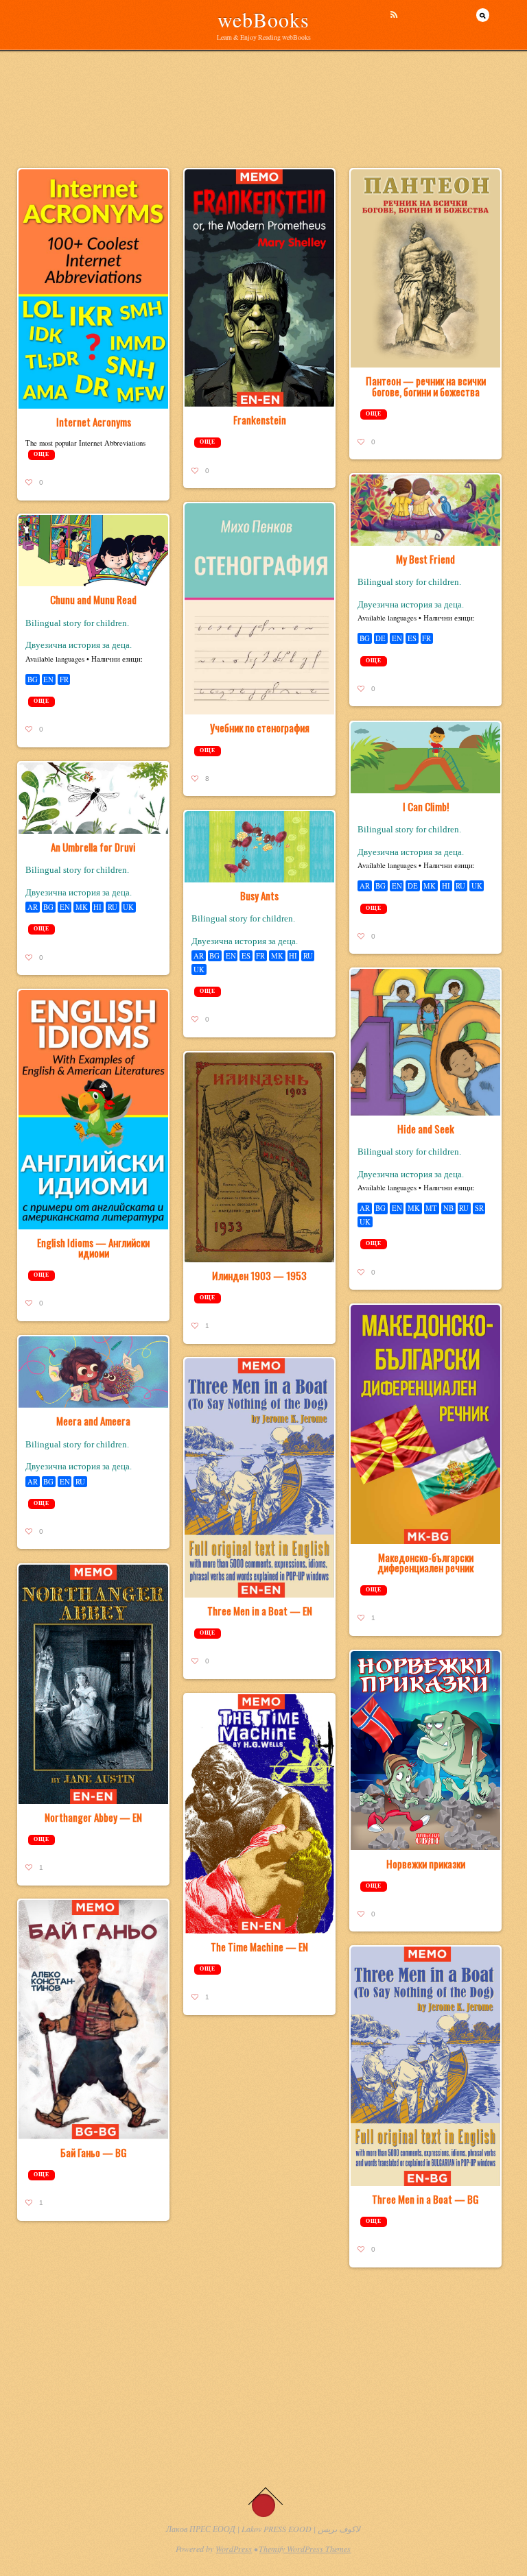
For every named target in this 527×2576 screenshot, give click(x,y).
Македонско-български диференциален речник (425, 1562)
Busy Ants (259, 895)
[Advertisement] (263, 134)
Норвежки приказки (426, 1864)
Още (41, 454)
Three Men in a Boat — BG (425, 2199)
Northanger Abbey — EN (93, 1817)
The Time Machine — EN (259, 1947)
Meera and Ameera (93, 1421)
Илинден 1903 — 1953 (259, 1275)
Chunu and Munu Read (93, 599)
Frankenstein (260, 420)
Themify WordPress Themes (305, 2549)
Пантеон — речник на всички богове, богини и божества (426, 386)
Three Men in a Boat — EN (260, 1611)
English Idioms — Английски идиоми (93, 1248)
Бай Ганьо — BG (94, 2152)
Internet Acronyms (94, 422)
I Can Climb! (426, 806)
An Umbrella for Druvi (93, 847)
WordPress (234, 2549)
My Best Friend (425, 559)
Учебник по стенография (260, 727)
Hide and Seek (426, 1129)
